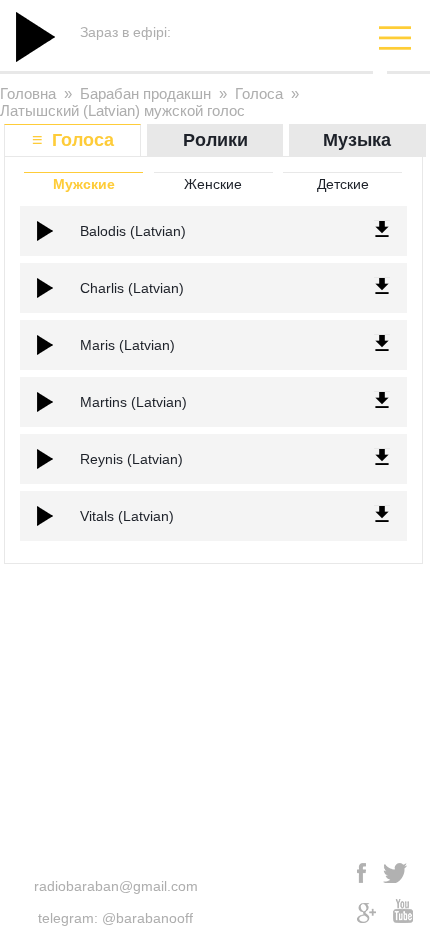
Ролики (215, 140)
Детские (343, 184)
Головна (28, 93)
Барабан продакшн (145, 93)
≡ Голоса (73, 140)
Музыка (357, 140)
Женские (213, 184)
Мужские (84, 184)
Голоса (259, 93)
